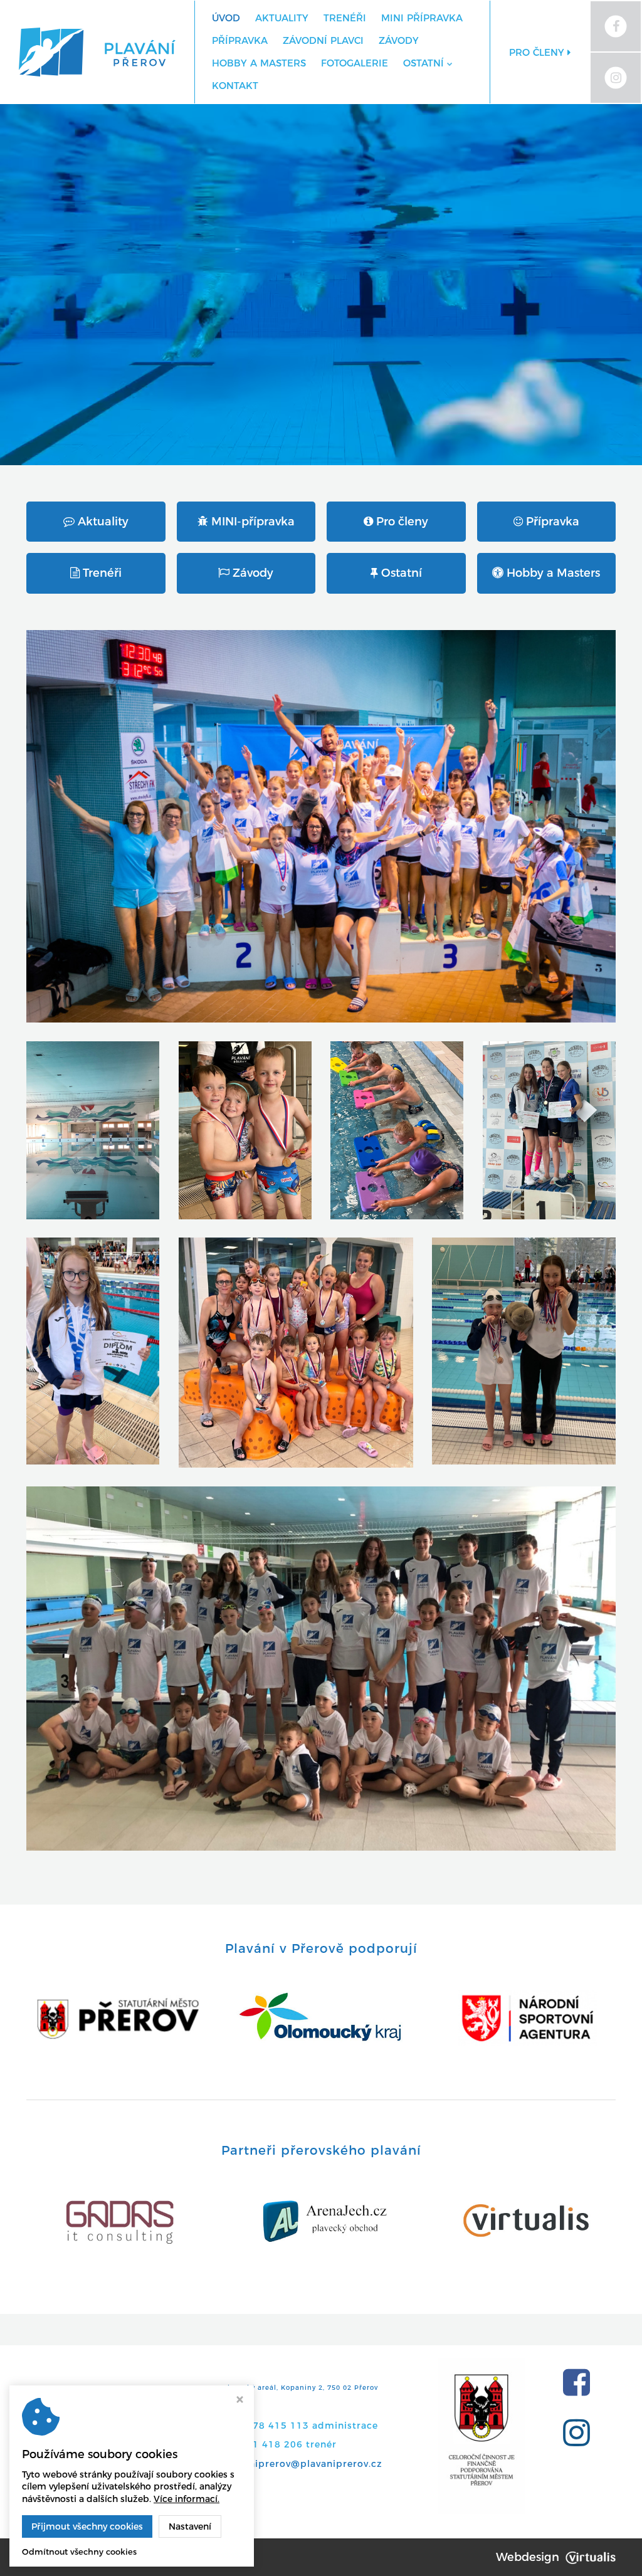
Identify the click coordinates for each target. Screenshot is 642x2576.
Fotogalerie (355, 63)
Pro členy (538, 52)
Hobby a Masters (259, 63)
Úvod (226, 18)
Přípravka (240, 40)
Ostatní (424, 63)
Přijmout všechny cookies (87, 2526)
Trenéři (345, 18)
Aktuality (282, 18)
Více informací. (187, 2499)
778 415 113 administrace (312, 2426)
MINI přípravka (422, 18)
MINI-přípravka (251, 522)
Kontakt (235, 86)
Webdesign (528, 2557)
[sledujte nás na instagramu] (581, 2433)
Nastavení (190, 2526)
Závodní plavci (323, 40)
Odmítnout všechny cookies (79, 2552)
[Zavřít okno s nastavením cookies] (240, 2401)
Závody (399, 40)
